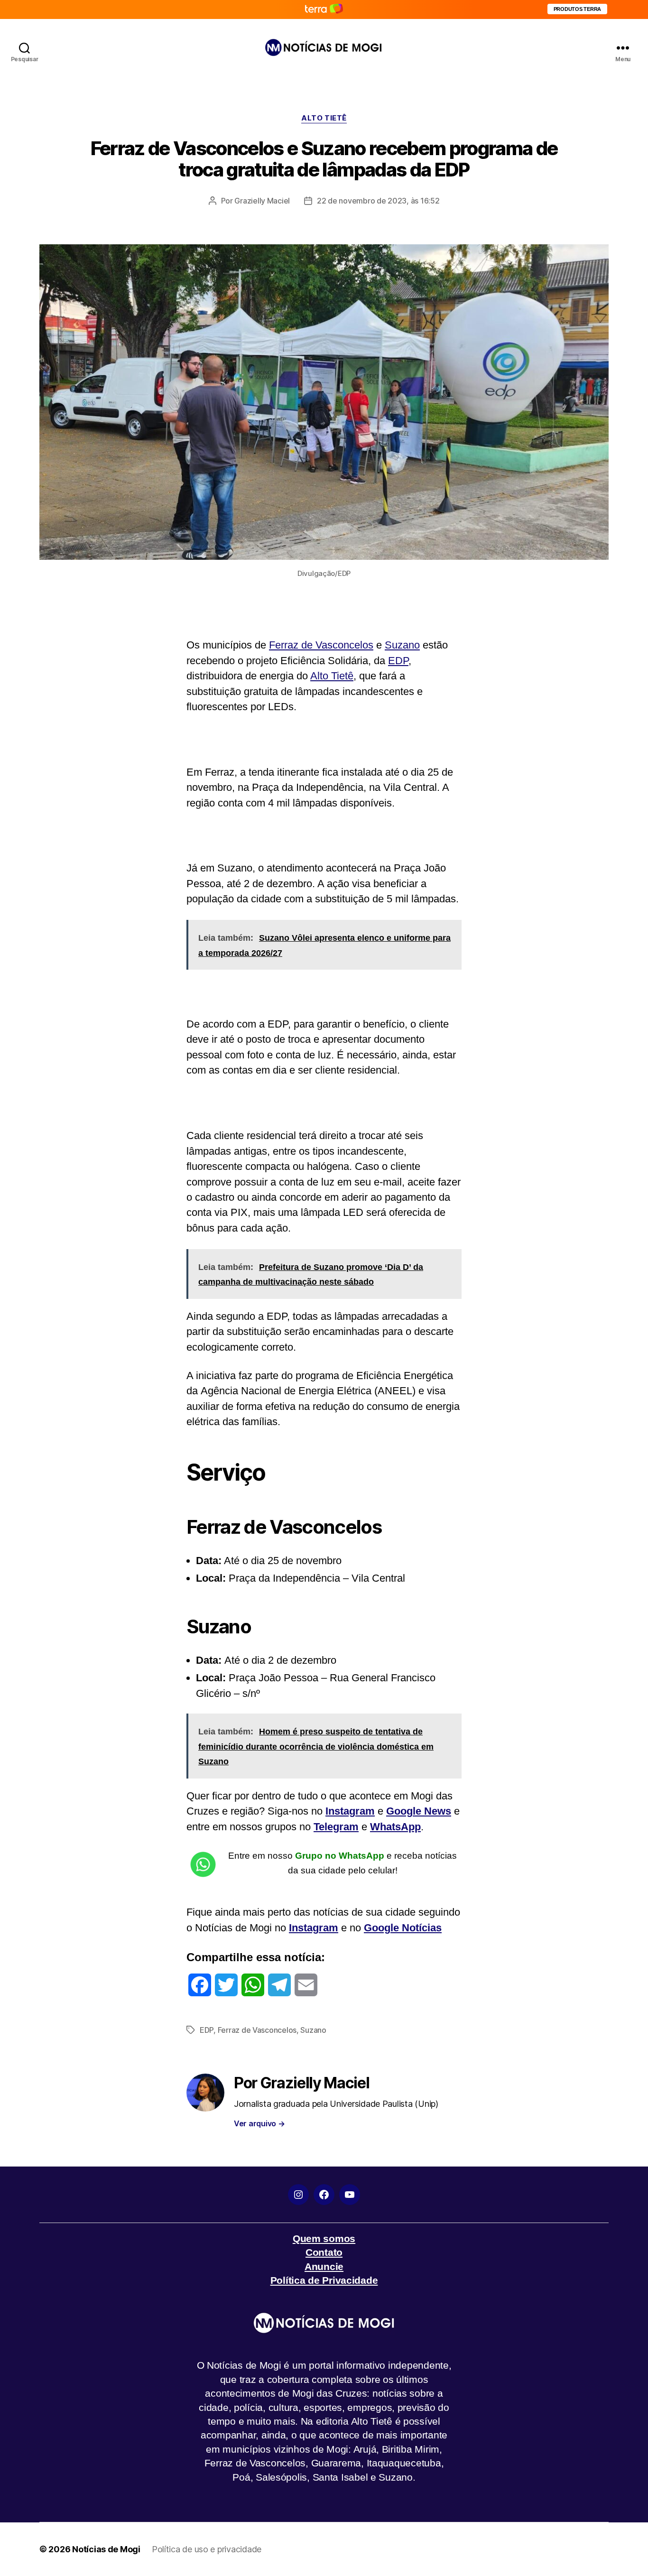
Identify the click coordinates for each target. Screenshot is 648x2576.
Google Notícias (403, 1928)
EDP (398, 661)
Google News (419, 1811)
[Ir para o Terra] (324, 9)
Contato (324, 2252)
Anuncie (324, 2266)
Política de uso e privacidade (207, 2549)
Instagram (350, 1811)
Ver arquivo (259, 2123)
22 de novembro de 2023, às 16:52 (378, 201)
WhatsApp (395, 1827)
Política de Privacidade (324, 2280)
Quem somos (324, 2238)
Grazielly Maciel (262, 201)
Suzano (402, 645)
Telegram (336, 1827)
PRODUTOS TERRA (577, 9)
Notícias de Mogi (106, 2549)
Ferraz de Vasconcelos (321, 645)
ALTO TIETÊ (324, 118)
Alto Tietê (332, 676)
